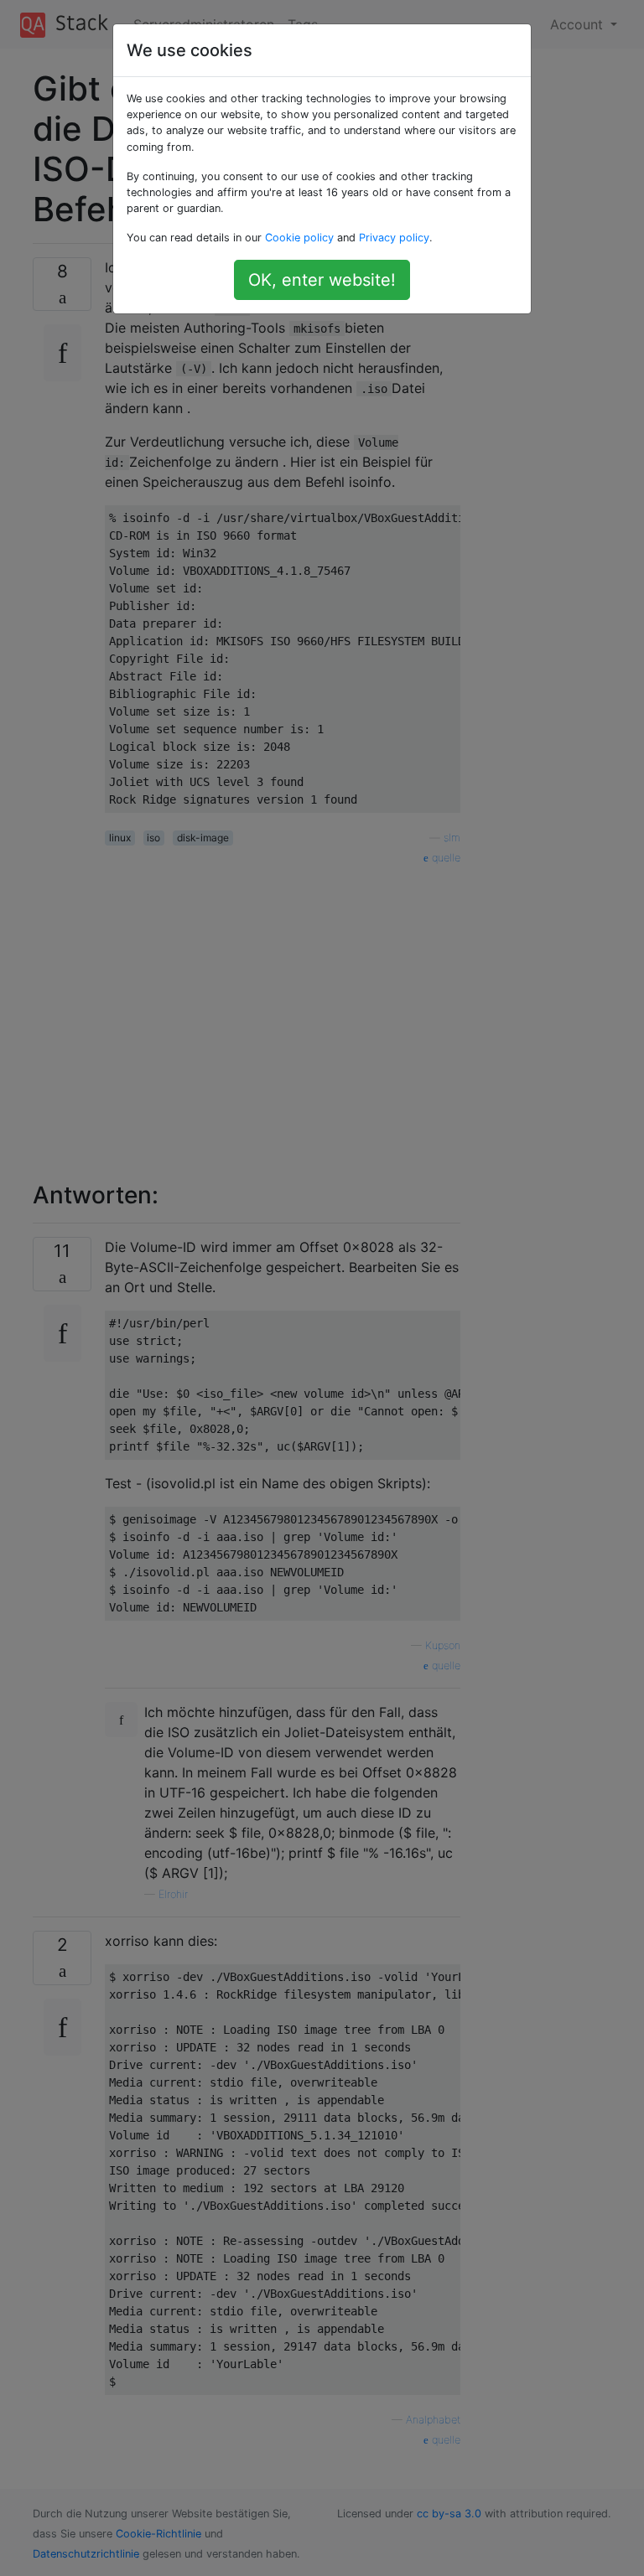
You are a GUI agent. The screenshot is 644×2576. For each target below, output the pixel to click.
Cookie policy (299, 238)
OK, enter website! (322, 280)
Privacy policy (394, 238)
